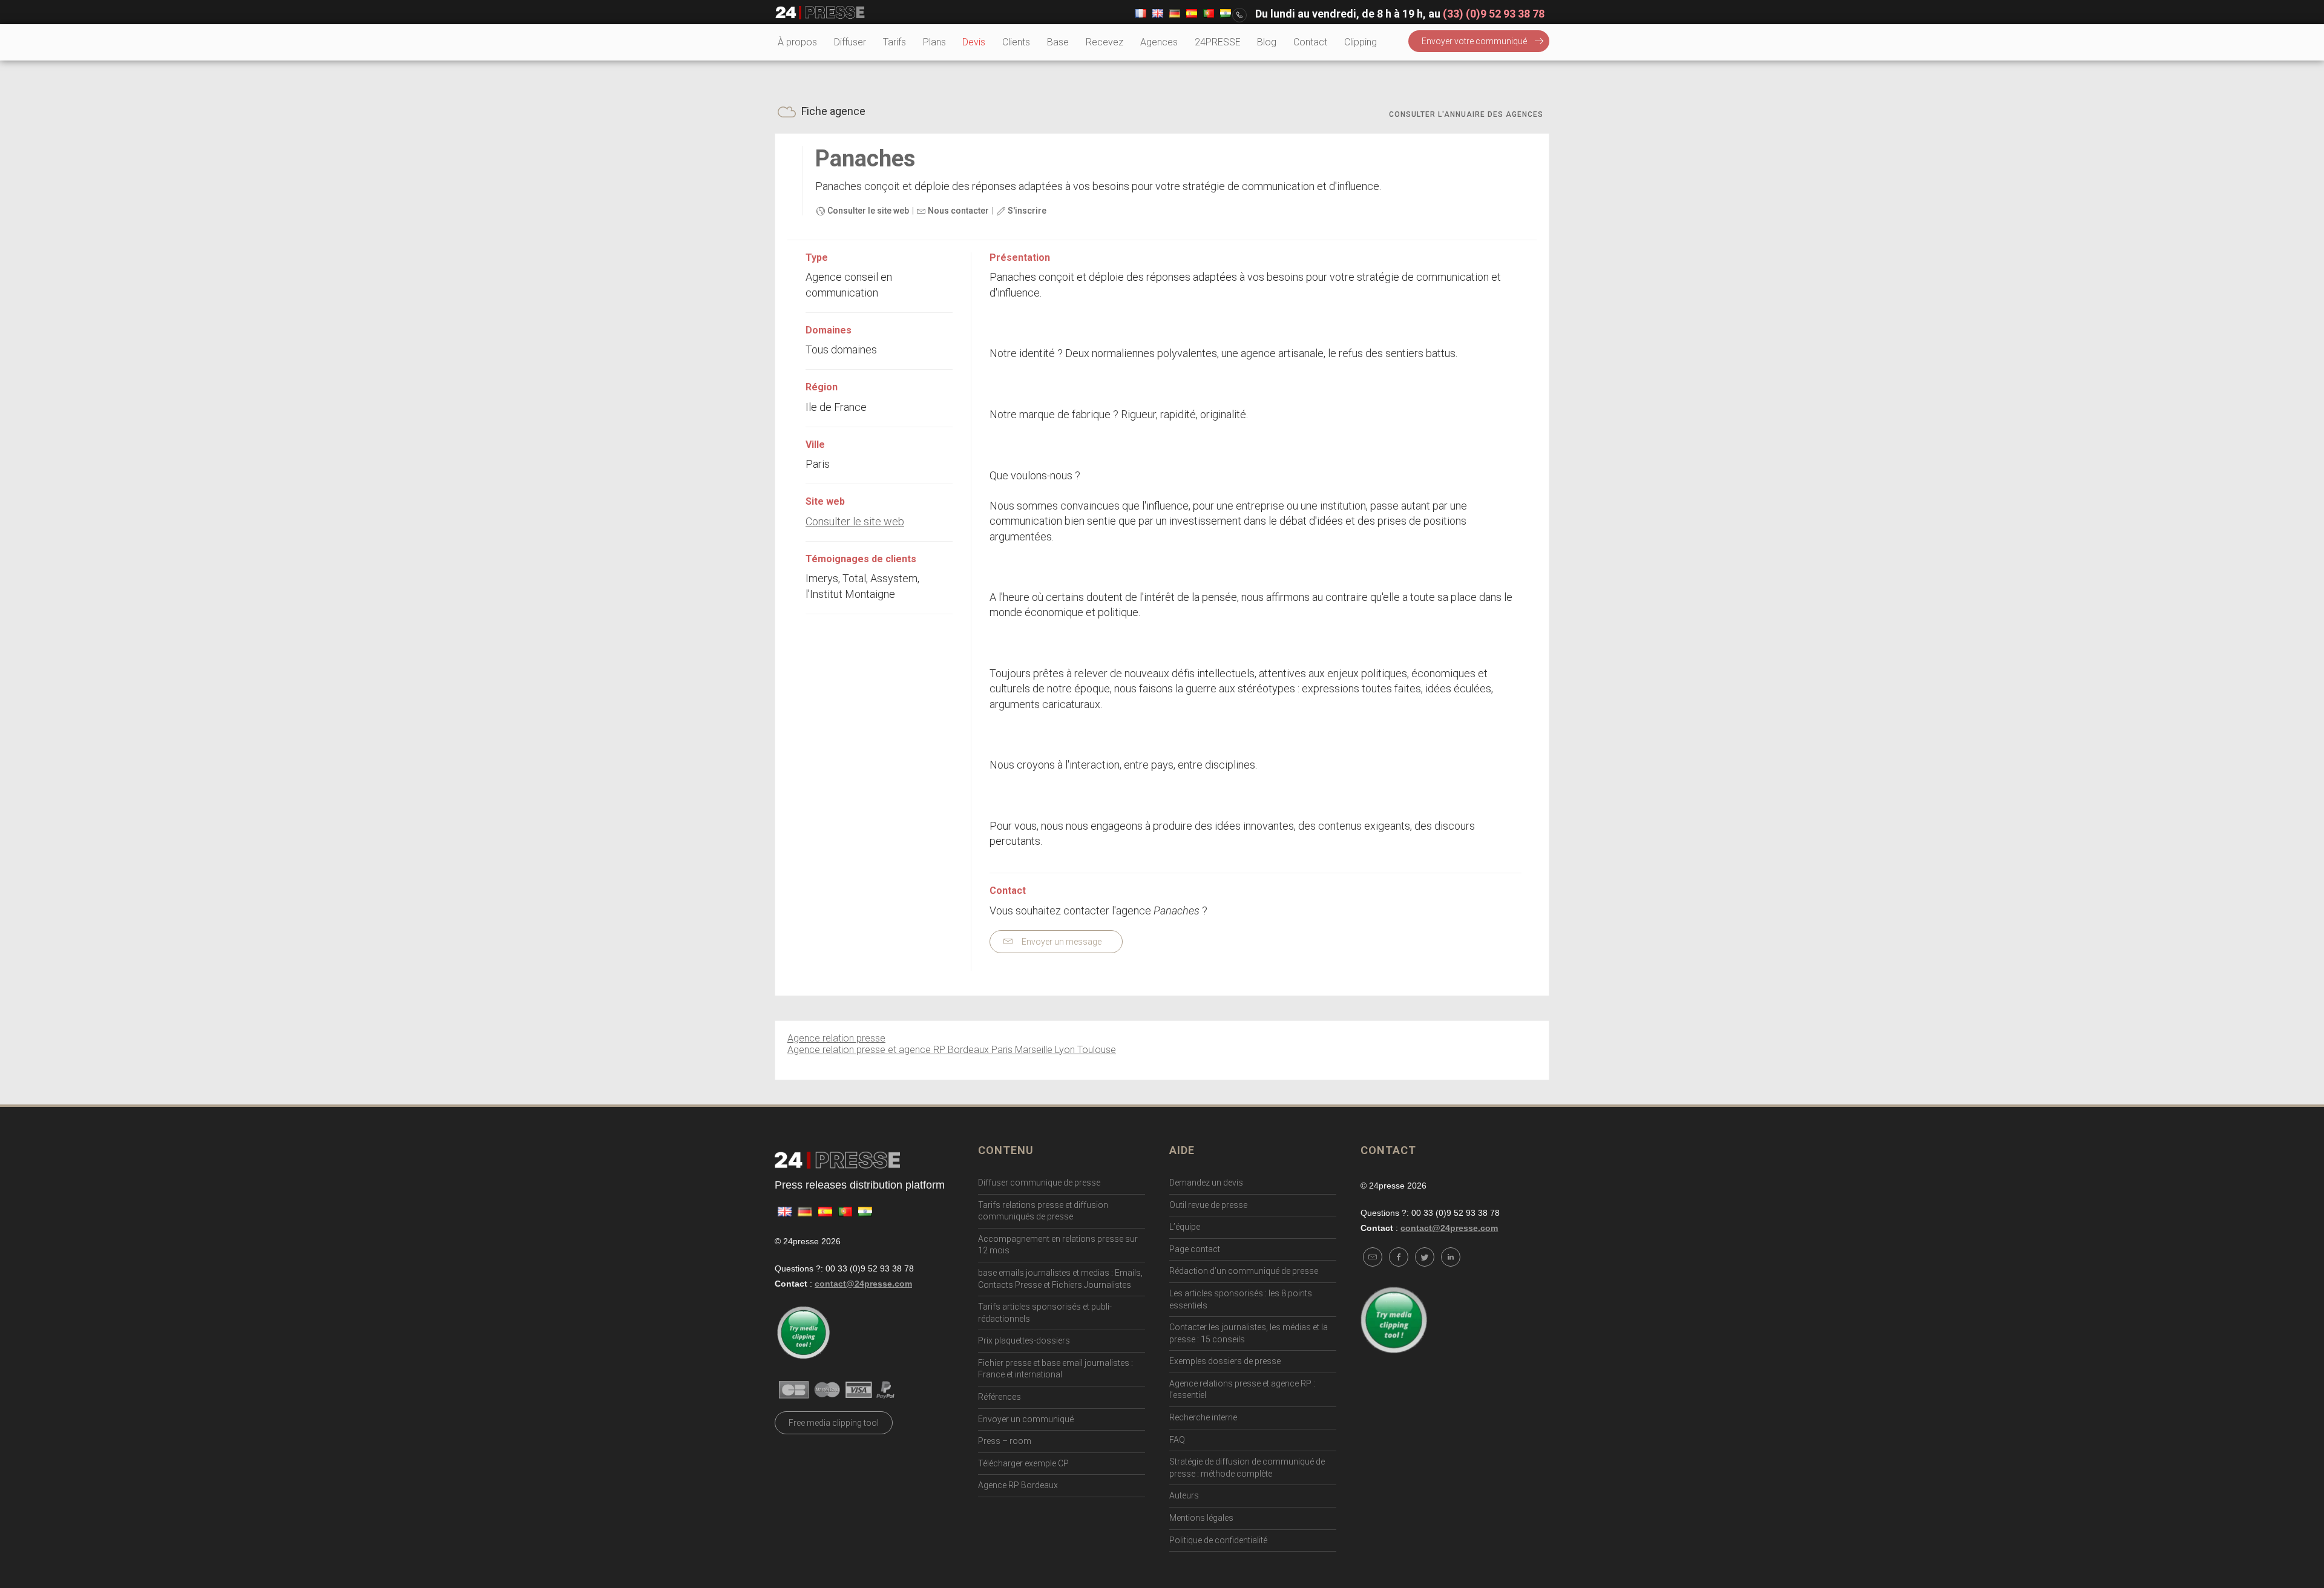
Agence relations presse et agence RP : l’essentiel (1242, 1389)
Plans (934, 42)
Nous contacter (957, 211)
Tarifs (894, 42)
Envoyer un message (1061, 942)
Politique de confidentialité (1218, 1540)
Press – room (1005, 1441)
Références (1000, 1397)
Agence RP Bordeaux (1018, 1485)
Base (1058, 42)
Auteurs (1184, 1495)
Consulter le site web (867, 211)
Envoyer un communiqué (1026, 1419)
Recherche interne (1203, 1417)
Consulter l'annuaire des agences (1466, 114)
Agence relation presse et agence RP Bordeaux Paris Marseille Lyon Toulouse (952, 1050)
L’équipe (1185, 1227)
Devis (974, 42)
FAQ (1177, 1440)
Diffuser (850, 42)
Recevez (1105, 42)
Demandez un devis (1206, 1183)
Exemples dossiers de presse (1225, 1361)
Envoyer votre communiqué (1474, 41)
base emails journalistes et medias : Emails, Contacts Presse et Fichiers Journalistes (1060, 1279)
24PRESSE (1218, 42)
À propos (797, 42)
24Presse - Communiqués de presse (820, 13)
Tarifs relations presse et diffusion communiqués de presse (1043, 1211)
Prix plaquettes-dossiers (1024, 1340)
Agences (1159, 42)
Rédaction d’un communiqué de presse (1244, 1271)
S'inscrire (1026, 211)
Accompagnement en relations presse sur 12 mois (1058, 1245)
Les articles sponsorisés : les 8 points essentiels (1241, 1299)
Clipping (1361, 42)
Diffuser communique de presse (1039, 1183)
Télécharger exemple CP (1023, 1463)
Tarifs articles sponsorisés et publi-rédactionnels (1045, 1313)
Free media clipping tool (834, 1423)
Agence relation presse (836, 1038)
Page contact (1195, 1249)
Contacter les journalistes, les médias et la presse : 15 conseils (1249, 1333)
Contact (1310, 42)
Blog (1267, 42)
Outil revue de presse (1208, 1205)
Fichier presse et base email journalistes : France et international (1055, 1369)
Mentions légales (1201, 1518)
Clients (1016, 42)
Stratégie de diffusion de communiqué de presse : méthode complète (1247, 1468)
